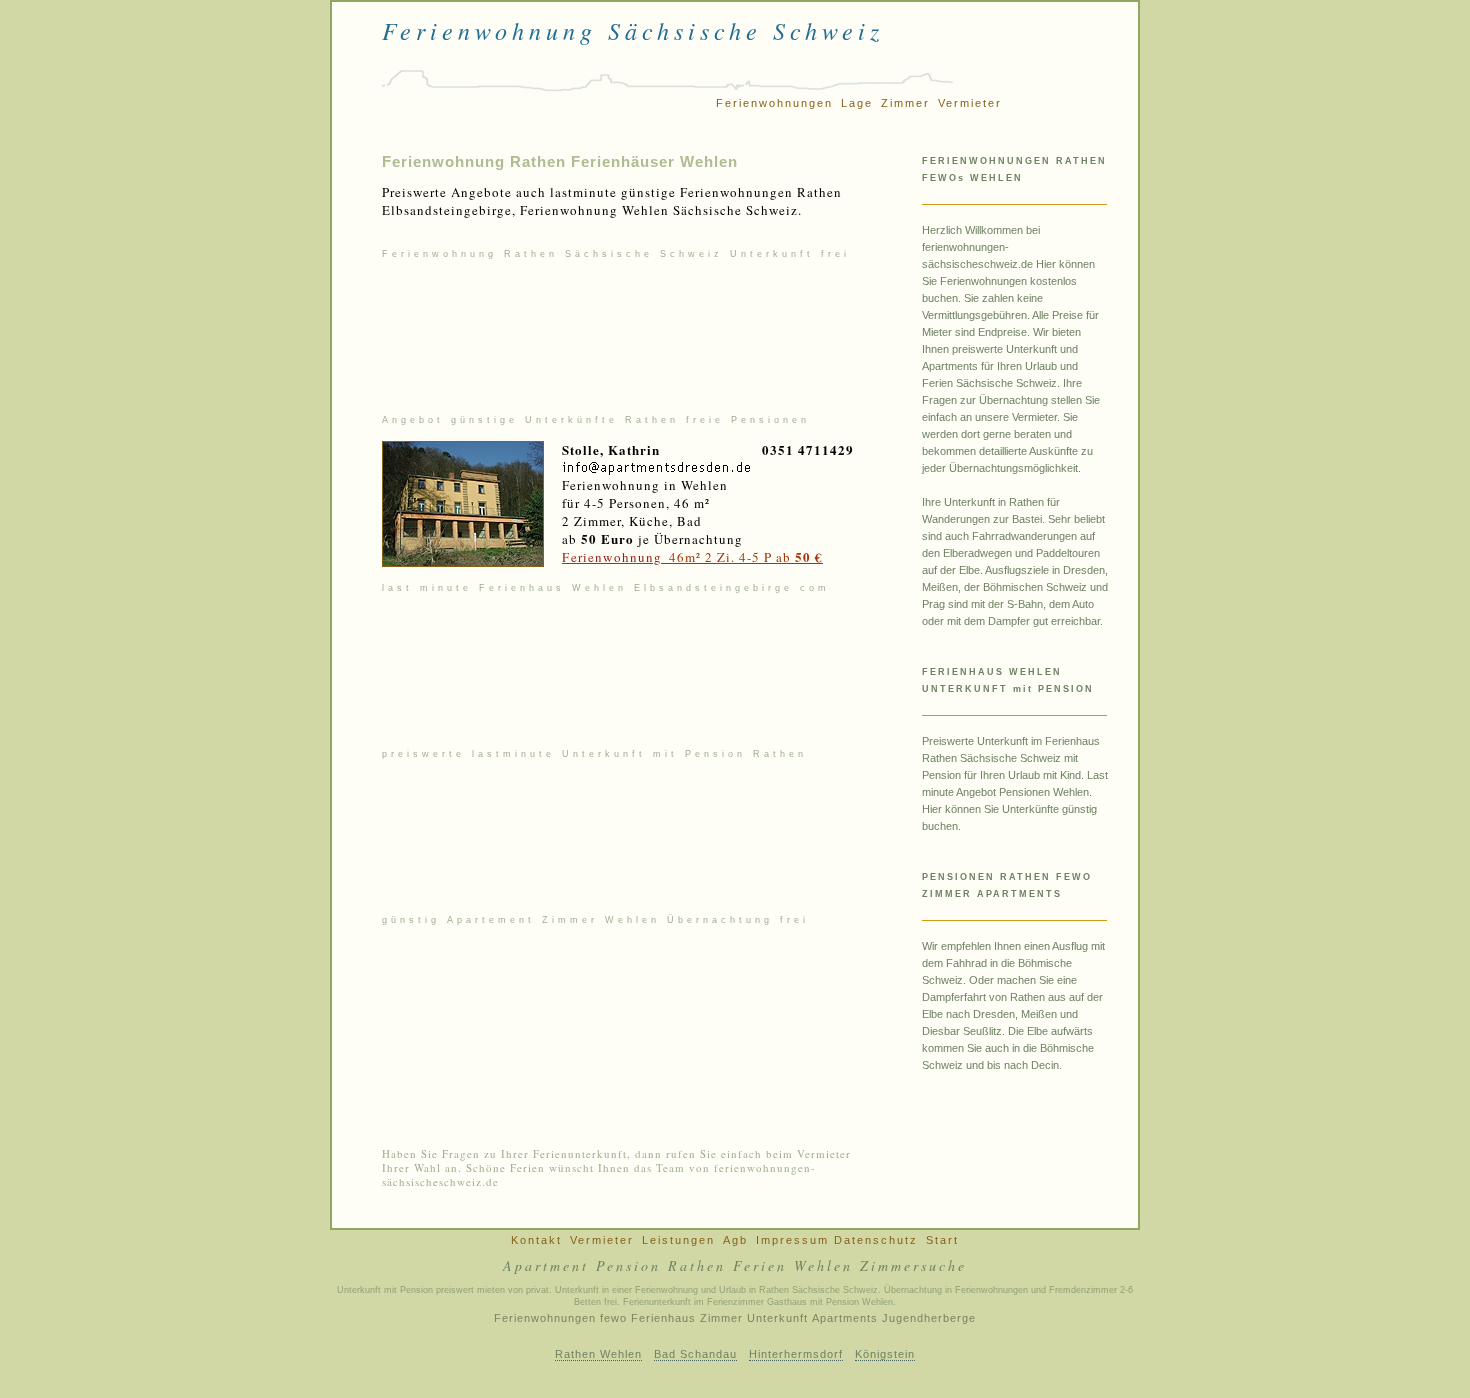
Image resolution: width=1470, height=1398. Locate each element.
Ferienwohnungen (774, 103)
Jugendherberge (929, 1318)
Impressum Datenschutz (837, 1240)
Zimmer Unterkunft (754, 1318)
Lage (857, 103)
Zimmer (905, 103)
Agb (735, 1240)
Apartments (845, 1318)
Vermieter (970, 103)
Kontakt (536, 1240)
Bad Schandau (695, 1354)
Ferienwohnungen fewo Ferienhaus (595, 1318)
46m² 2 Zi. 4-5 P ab (692, 557)
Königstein (885, 1354)
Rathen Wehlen (598, 1354)
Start (942, 1240)
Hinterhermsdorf (796, 1354)
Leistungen (678, 1240)
